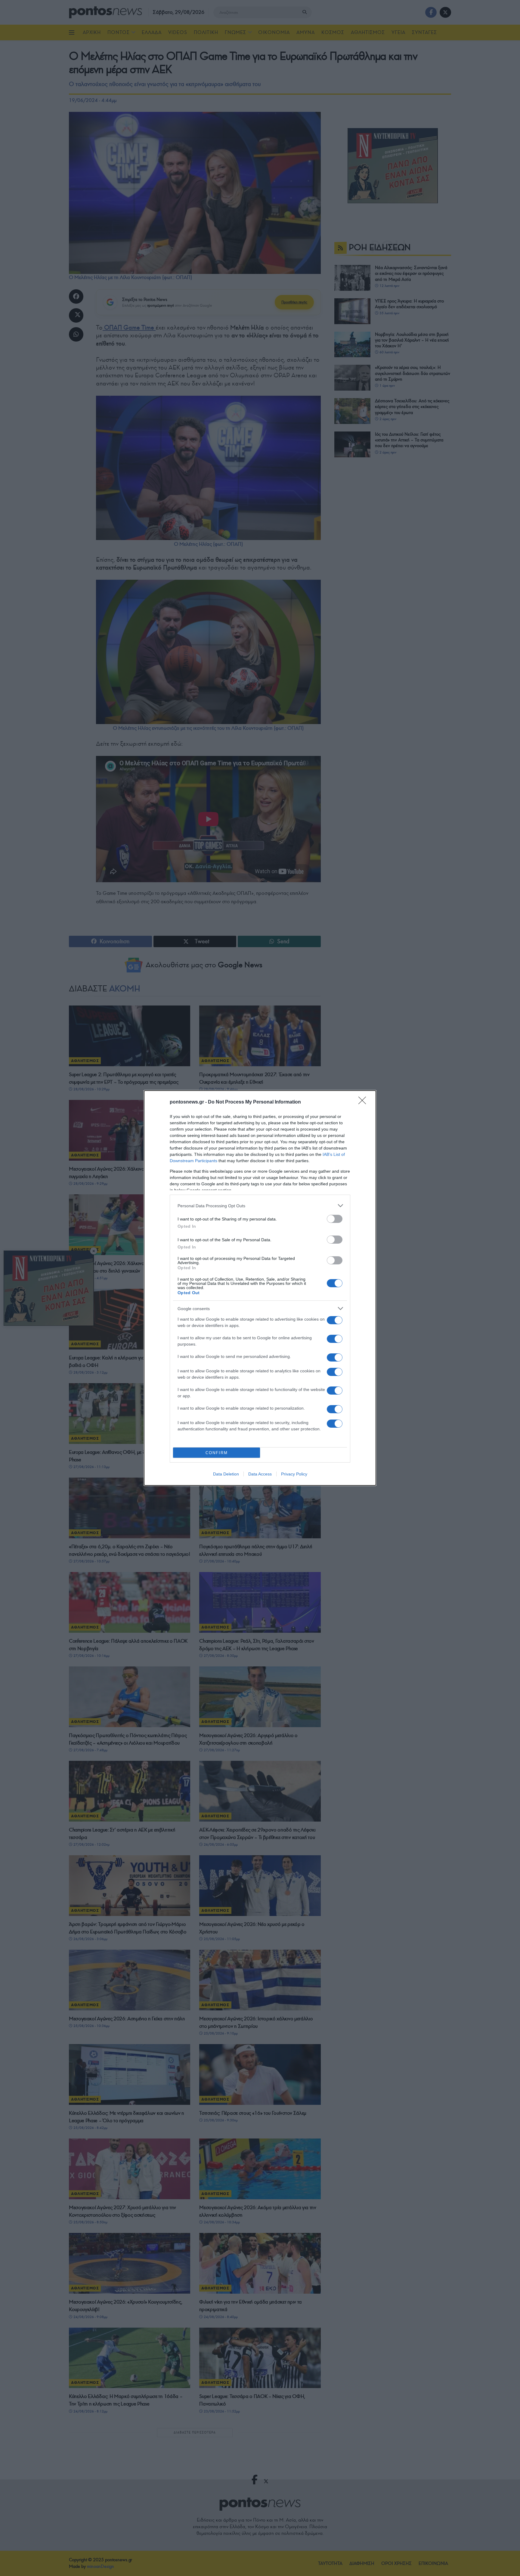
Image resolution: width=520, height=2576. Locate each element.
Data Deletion (226, 1474)
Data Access (260, 1474)
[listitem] (260, 1206)
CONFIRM (217, 1453)
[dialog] (260, 1288)
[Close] (364, 1102)
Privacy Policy (294, 1474)
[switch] (335, 1219)
